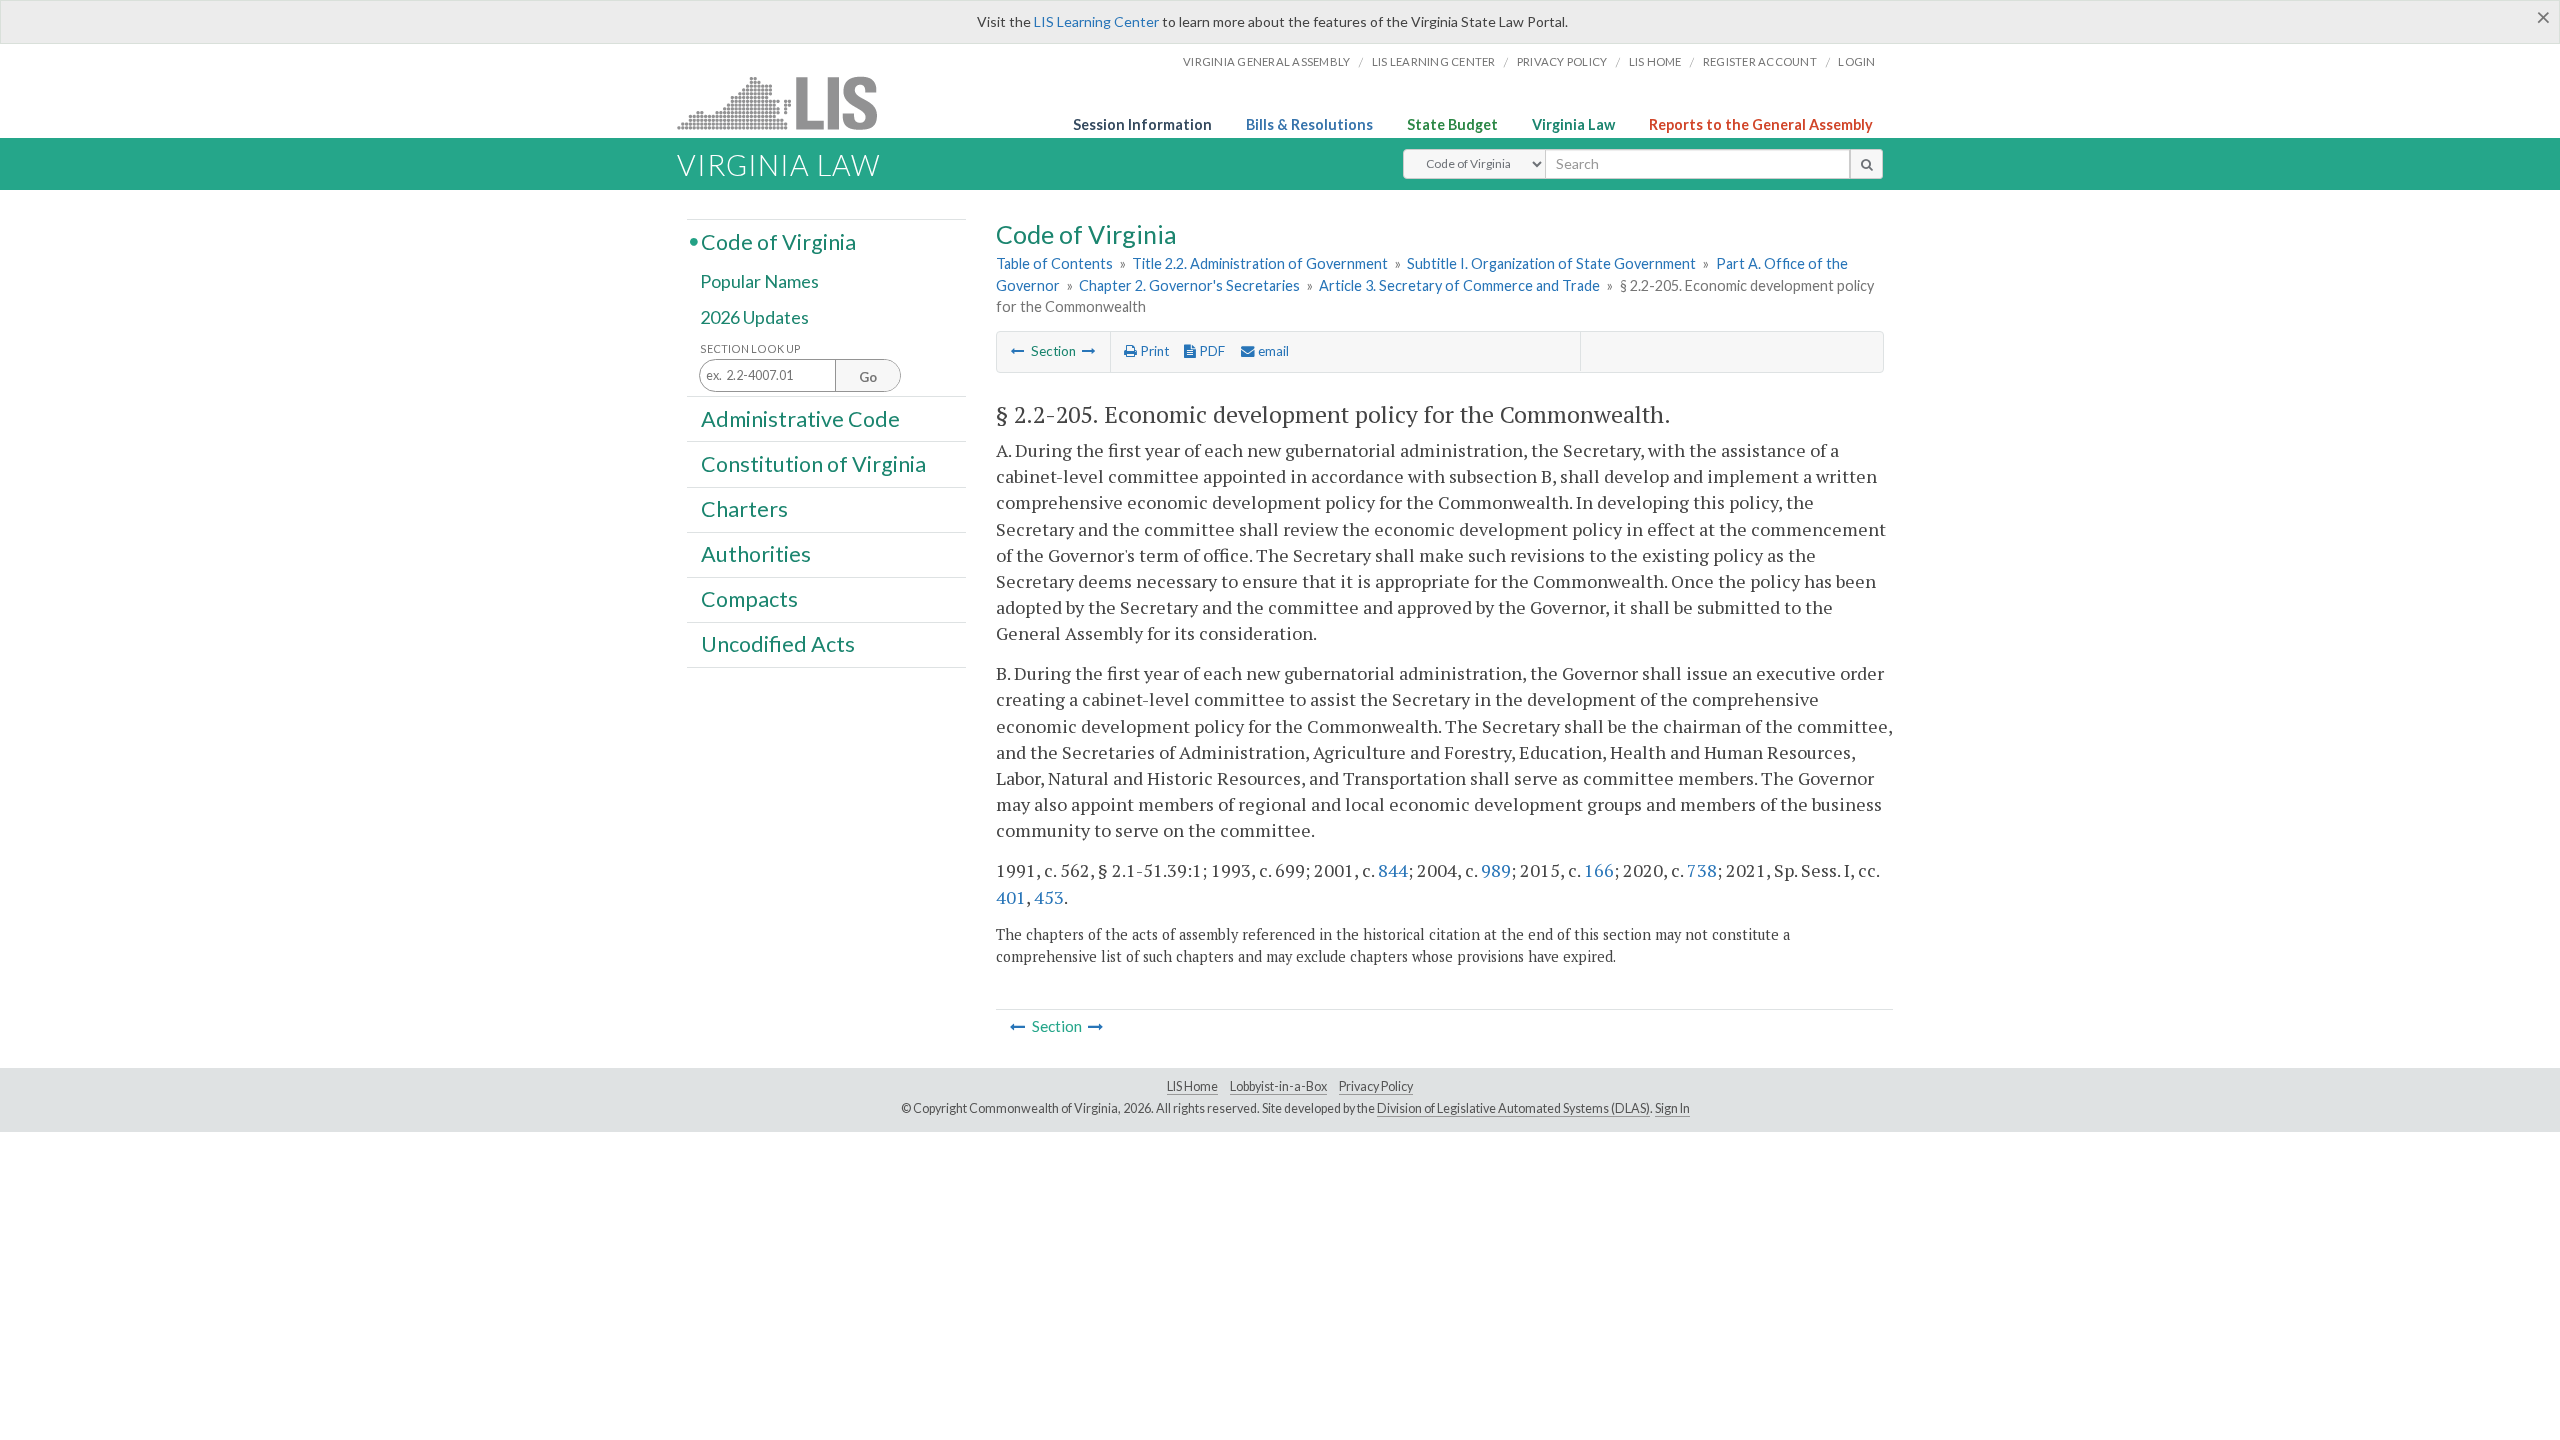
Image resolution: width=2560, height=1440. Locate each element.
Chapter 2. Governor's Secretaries (1189, 285)
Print (1153, 351)
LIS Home (1192, 1086)
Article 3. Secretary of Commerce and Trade (1459, 285)
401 (1011, 897)
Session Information (1142, 124)
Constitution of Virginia (813, 463)
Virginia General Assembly (1266, 61)
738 (1702, 870)
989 (1496, 870)
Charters (744, 509)
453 (1049, 897)
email (1272, 351)
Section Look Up (750, 348)
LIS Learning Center (1096, 21)
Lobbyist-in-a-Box (1278, 1086)
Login (1856, 61)
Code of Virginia (778, 241)
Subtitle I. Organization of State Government (1551, 263)
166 (1599, 870)
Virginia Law (1573, 124)
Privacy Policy (1562, 61)
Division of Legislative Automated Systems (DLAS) (1513, 1108)
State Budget (1452, 124)
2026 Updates (754, 317)
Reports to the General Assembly (1761, 124)
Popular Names (759, 282)
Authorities (756, 554)
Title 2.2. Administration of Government (1260, 263)
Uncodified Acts (778, 644)
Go (868, 377)
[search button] (1866, 164)
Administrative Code (800, 418)
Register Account (1760, 61)
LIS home (1655, 61)
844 (1393, 870)
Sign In (1672, 1108)
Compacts (749, 599)
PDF (1210, 351)
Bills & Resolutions (1309, 124)
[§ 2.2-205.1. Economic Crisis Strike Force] (1089, 351)
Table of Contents (1054, 263)
